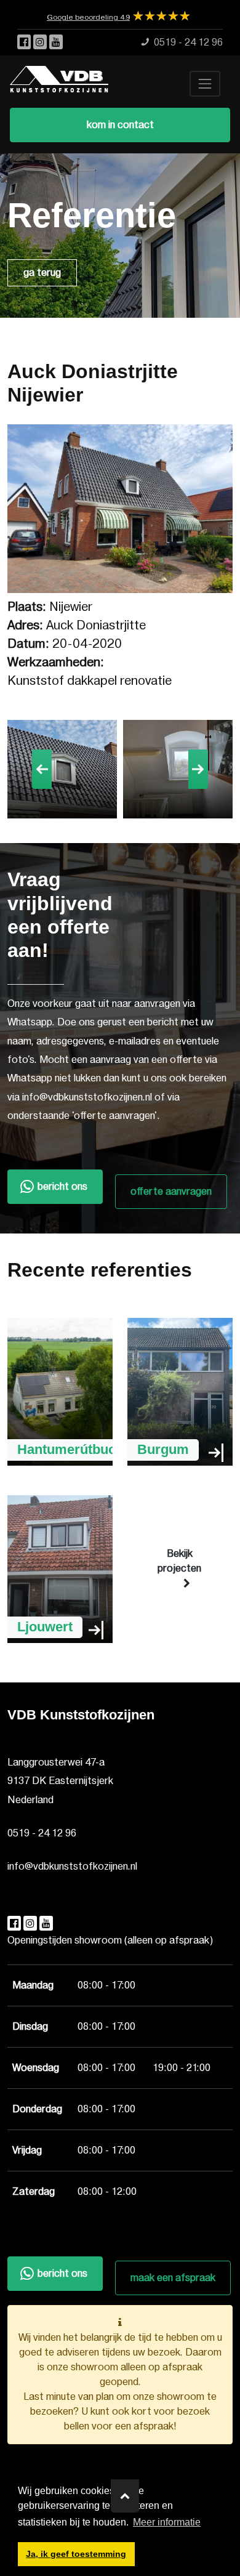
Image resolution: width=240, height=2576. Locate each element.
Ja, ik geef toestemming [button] (76, 2554)
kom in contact (120, 125)
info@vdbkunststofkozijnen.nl (72, 1867)
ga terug (42, 273)
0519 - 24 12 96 (42, 1833)
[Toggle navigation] (205, 84)
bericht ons (62, 1187)
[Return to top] (125, 2496)
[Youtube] (56, 42)
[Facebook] (25, 42)
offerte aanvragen (171, 1192)
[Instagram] (41, 42)
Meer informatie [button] (167, 2522)
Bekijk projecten (179, 1561)
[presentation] (42, 769)
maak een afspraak (173, 2278)
